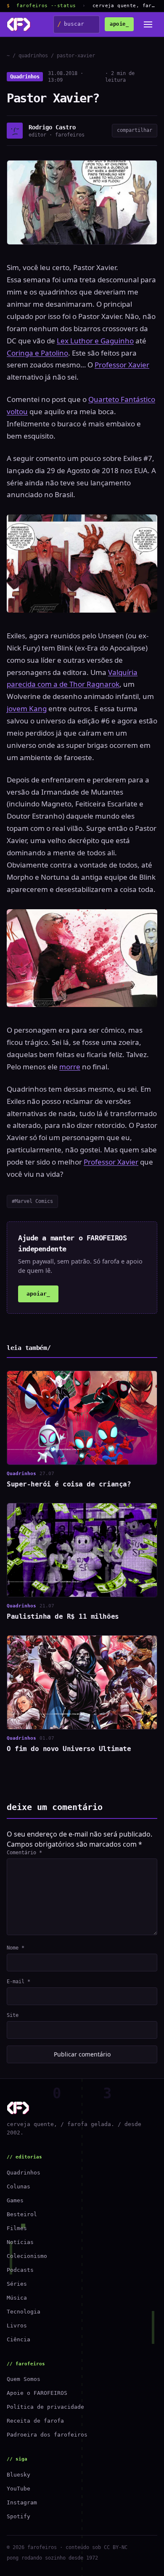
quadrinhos (33, 56)
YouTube (19, 2489)
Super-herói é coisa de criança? (69, 1484)
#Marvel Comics (32, 1201)
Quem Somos (24, 2379)
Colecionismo (27, 2256)
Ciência (19, 2339)
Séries (17, 2284)
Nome (16, 1948)
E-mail (19, 1982)
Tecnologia (24, 2312)
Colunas (19, 2186)
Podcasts (20, 2270)
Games (15, 2200)
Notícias (20, 2242)
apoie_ (119, 24)
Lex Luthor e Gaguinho (95, 341)
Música (17, 2298)
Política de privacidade (45, 2407)
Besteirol (22, 2214)
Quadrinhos (25, 77)
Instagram (22, 2502)
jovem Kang (27, 708)
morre (70, 1067)
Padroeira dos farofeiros (47, 2435)
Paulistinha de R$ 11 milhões (63, 1616)
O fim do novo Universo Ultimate (69, 1749)
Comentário (24, 1853)
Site (13, 2015)
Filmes (17, 2228)
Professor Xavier (122, 365)
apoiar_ (38, 1294)
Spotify (19, 2516)
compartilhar (135, 130)
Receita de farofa (35, 2421)
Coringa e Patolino (37, 353)
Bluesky (19, 2475)
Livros (17, 2326)
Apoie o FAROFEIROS (37, 2393)
